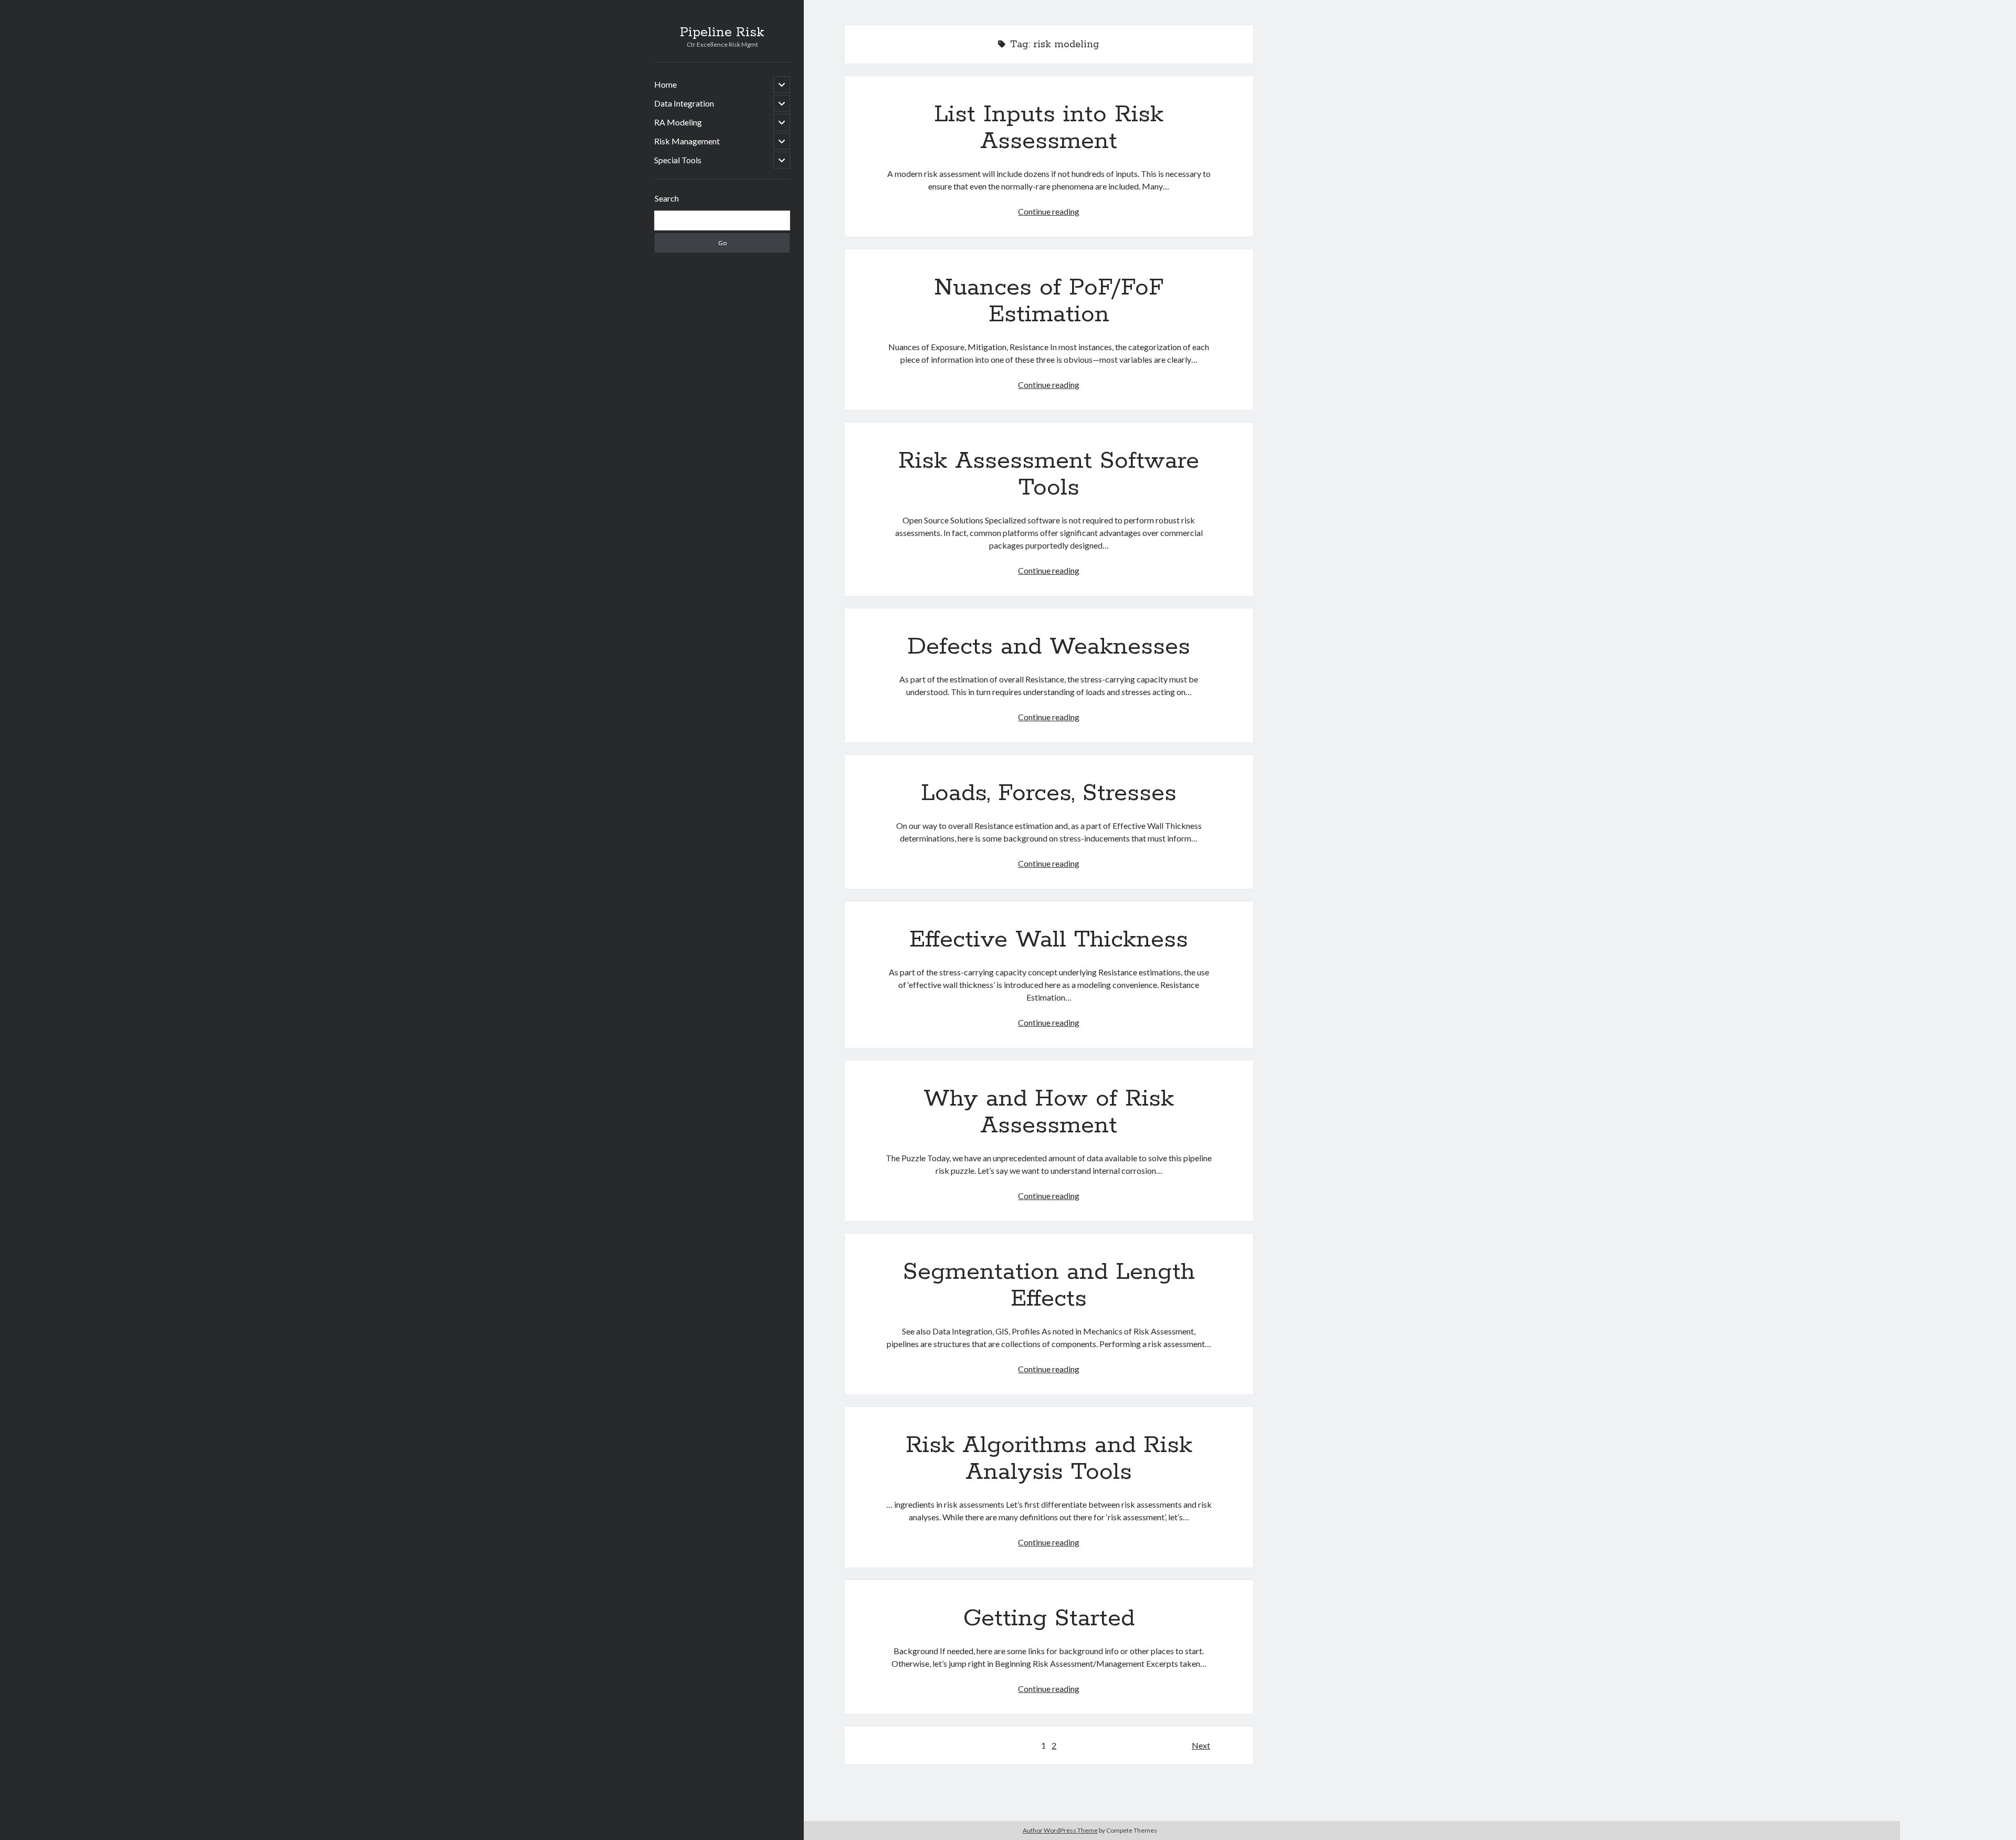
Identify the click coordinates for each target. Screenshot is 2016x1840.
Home (665, 84)
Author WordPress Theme (1060, 1830)
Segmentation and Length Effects (1049, 1285)
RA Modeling (678, 122)
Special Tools (678, 160)
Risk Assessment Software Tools (1049, 474)
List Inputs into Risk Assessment (1049, 128)
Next (1201, 1745)
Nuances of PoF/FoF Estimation (1049, 301)
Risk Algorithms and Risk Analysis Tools (1049, 1459)
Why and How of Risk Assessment (1049, 1112)
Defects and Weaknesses (1049, 647)
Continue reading (1049, 211)
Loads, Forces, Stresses (1049, 793)
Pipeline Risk (722, 33)
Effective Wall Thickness (1049, 940)
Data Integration (684, 103)
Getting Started (1049, 1618)
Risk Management (687, 141)
